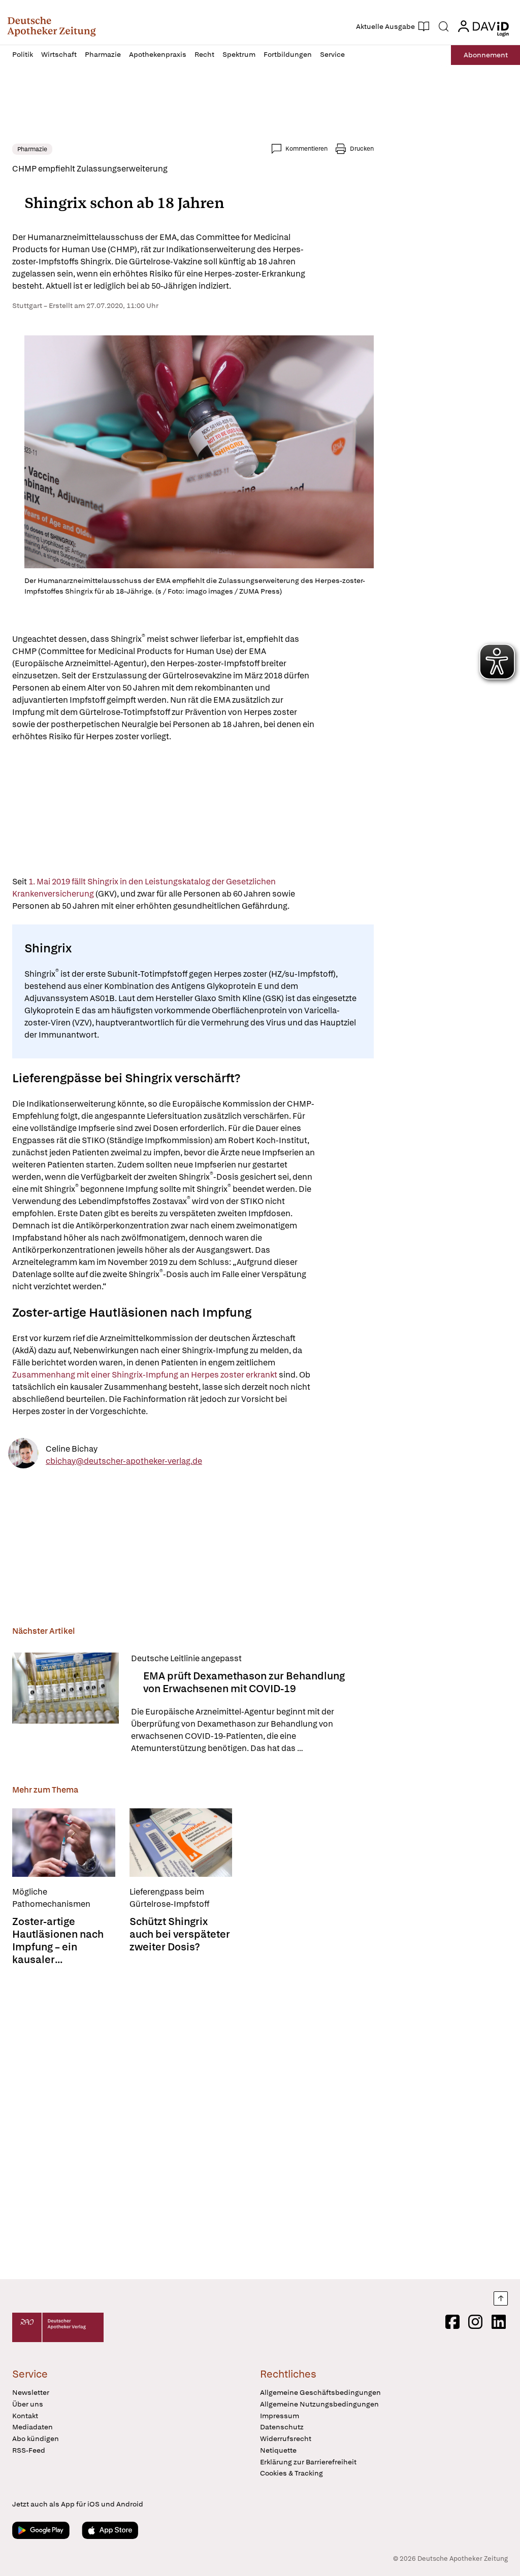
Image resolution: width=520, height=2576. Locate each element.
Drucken (362, 149)
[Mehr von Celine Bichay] (23, 1455)
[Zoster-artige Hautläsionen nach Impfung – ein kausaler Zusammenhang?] (64, 1843)
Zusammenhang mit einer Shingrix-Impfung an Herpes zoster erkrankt (145, 1375)
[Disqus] (193, 2123)
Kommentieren (306, 149)
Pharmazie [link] (32, 149)
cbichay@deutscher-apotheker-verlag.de (124, 1461)
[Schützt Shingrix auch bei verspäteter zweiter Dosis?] (181, 1843)
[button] (52, 26)
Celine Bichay (72, 1448)
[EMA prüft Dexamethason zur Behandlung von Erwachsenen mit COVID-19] (66, 1704)
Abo (486, 55)
